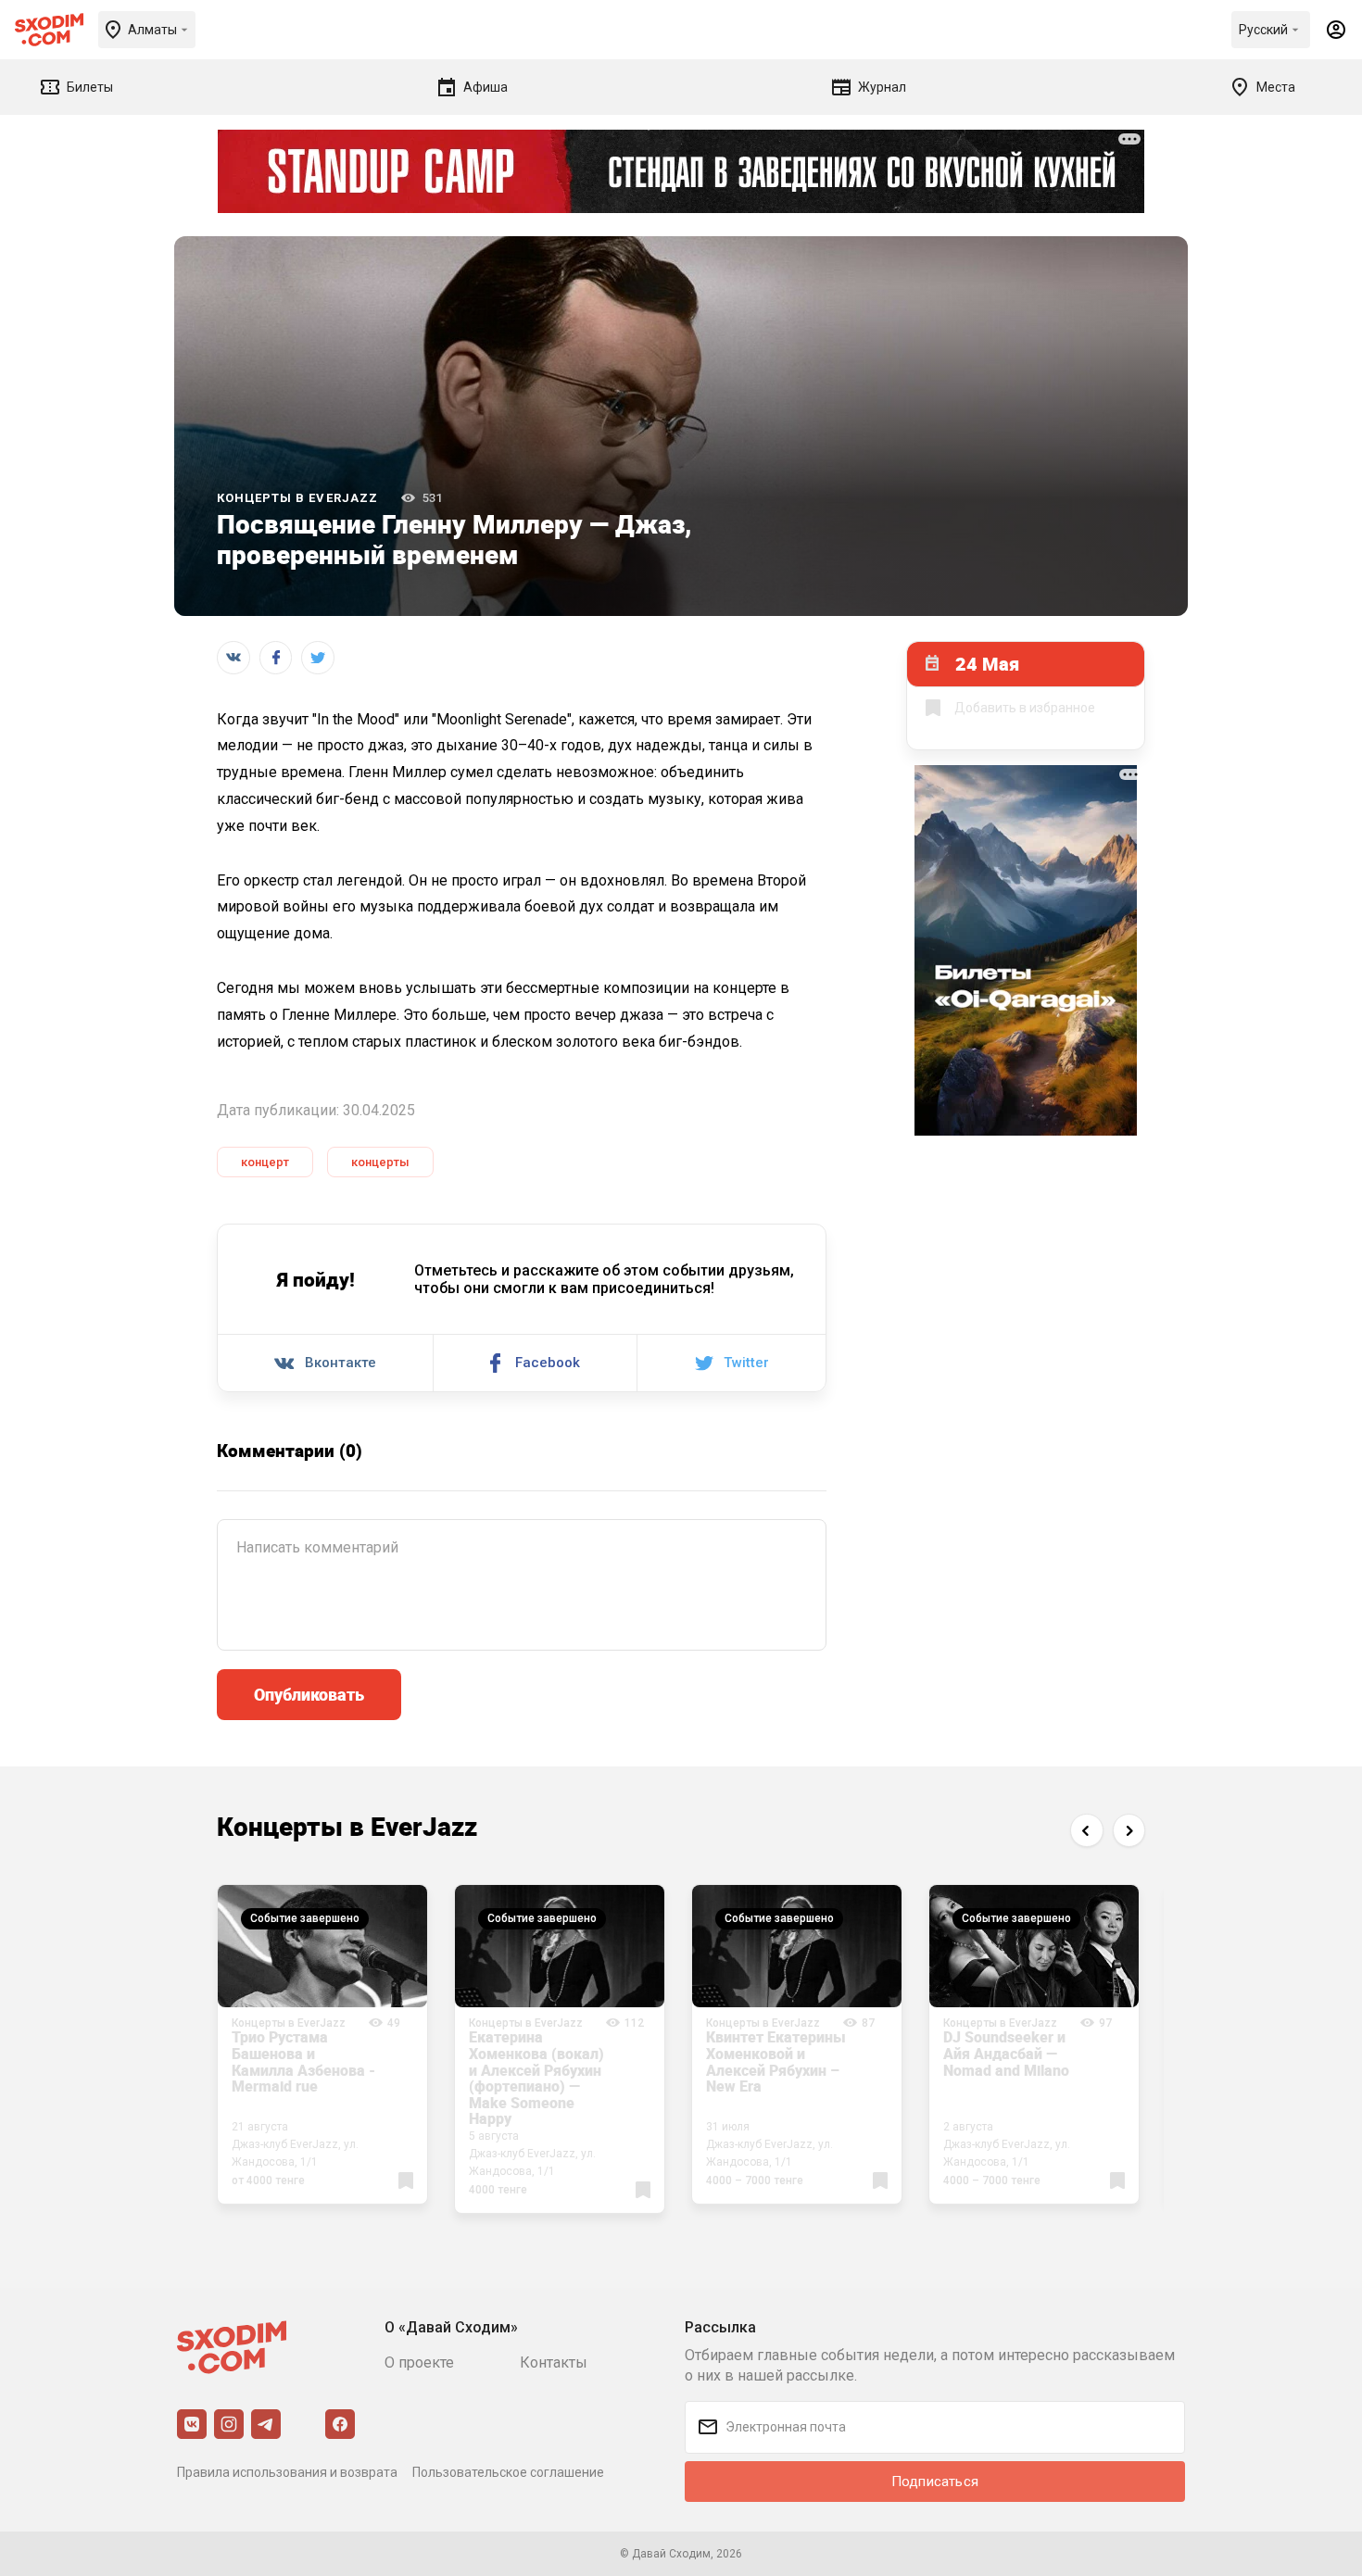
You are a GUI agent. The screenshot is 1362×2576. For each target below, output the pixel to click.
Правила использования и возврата (287, 2472)
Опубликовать (309, 1694)
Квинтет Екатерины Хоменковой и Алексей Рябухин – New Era (776, 2061)
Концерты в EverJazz (297, 498)
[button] (1086, 1830)
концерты (380, 1162)
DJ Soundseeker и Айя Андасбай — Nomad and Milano (1006, 2053)
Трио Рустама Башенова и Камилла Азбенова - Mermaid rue (303, 2061)
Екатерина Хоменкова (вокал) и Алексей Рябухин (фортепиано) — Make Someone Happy (536, 2078)
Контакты (554, 2362)
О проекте (419, 2362)
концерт (265, 1162)
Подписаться (935, 2482)
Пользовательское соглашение (508, 2472)
